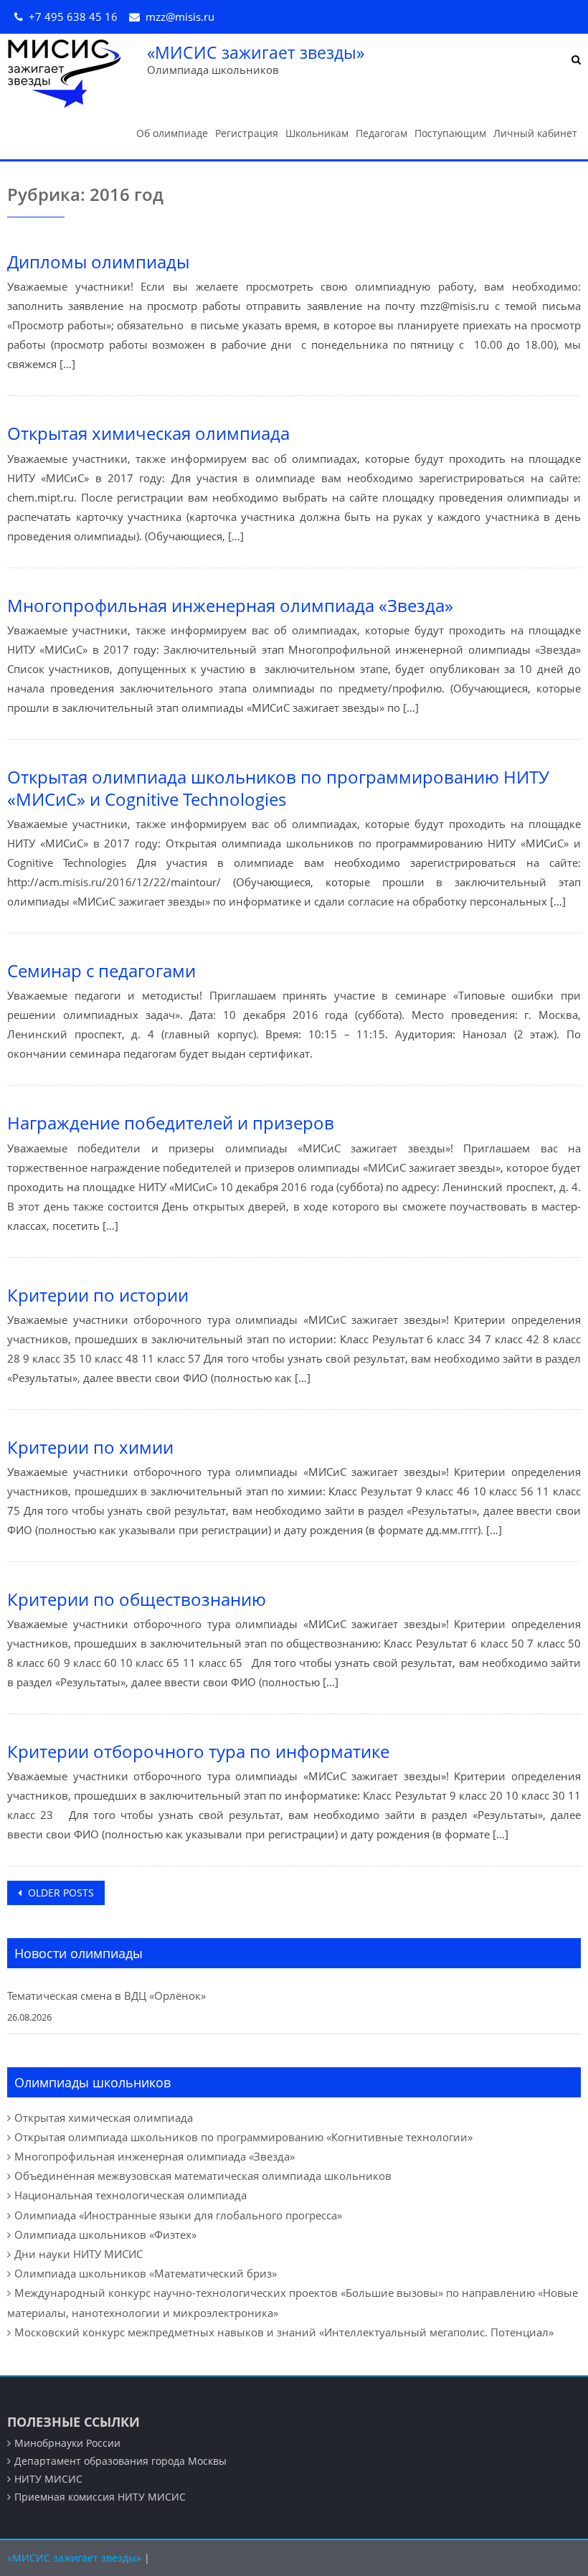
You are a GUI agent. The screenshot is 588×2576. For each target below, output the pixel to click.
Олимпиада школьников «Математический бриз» (146, 2273)
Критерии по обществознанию (137, 1599)
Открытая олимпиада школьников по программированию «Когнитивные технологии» (243, 2137)
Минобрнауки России (67, 2443)
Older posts (60, 1893)
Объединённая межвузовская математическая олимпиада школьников (203, 2176)
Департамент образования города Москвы (120, 2461)
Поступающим (450, 133)
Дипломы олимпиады (98, 262)
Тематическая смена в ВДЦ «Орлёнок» (106, 1996)
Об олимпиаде (172, 133)
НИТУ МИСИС (48, 2479)
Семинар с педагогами (101, 970)
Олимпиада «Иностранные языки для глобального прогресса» (178, 2215)
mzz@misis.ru (180, 17)
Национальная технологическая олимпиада (131, 2195)
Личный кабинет (535, 133)
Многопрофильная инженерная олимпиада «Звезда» (230, 605)
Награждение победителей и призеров (171, 1123)
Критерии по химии (90, 1447)
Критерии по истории (98, 1295)
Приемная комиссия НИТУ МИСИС (100, 2497)
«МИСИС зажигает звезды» (256, 52)
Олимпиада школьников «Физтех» (105, 2234)
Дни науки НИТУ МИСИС (79, 2254)
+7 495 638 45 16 (73, 17)
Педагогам (381, 133)
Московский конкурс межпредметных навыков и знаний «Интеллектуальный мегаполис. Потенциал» (284, 2332)
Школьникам (317, 133)
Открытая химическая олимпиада (148, 433)
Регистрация (247, 133)
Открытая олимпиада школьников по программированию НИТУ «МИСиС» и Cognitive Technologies (278, 788)
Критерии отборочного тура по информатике (198, 1751)
